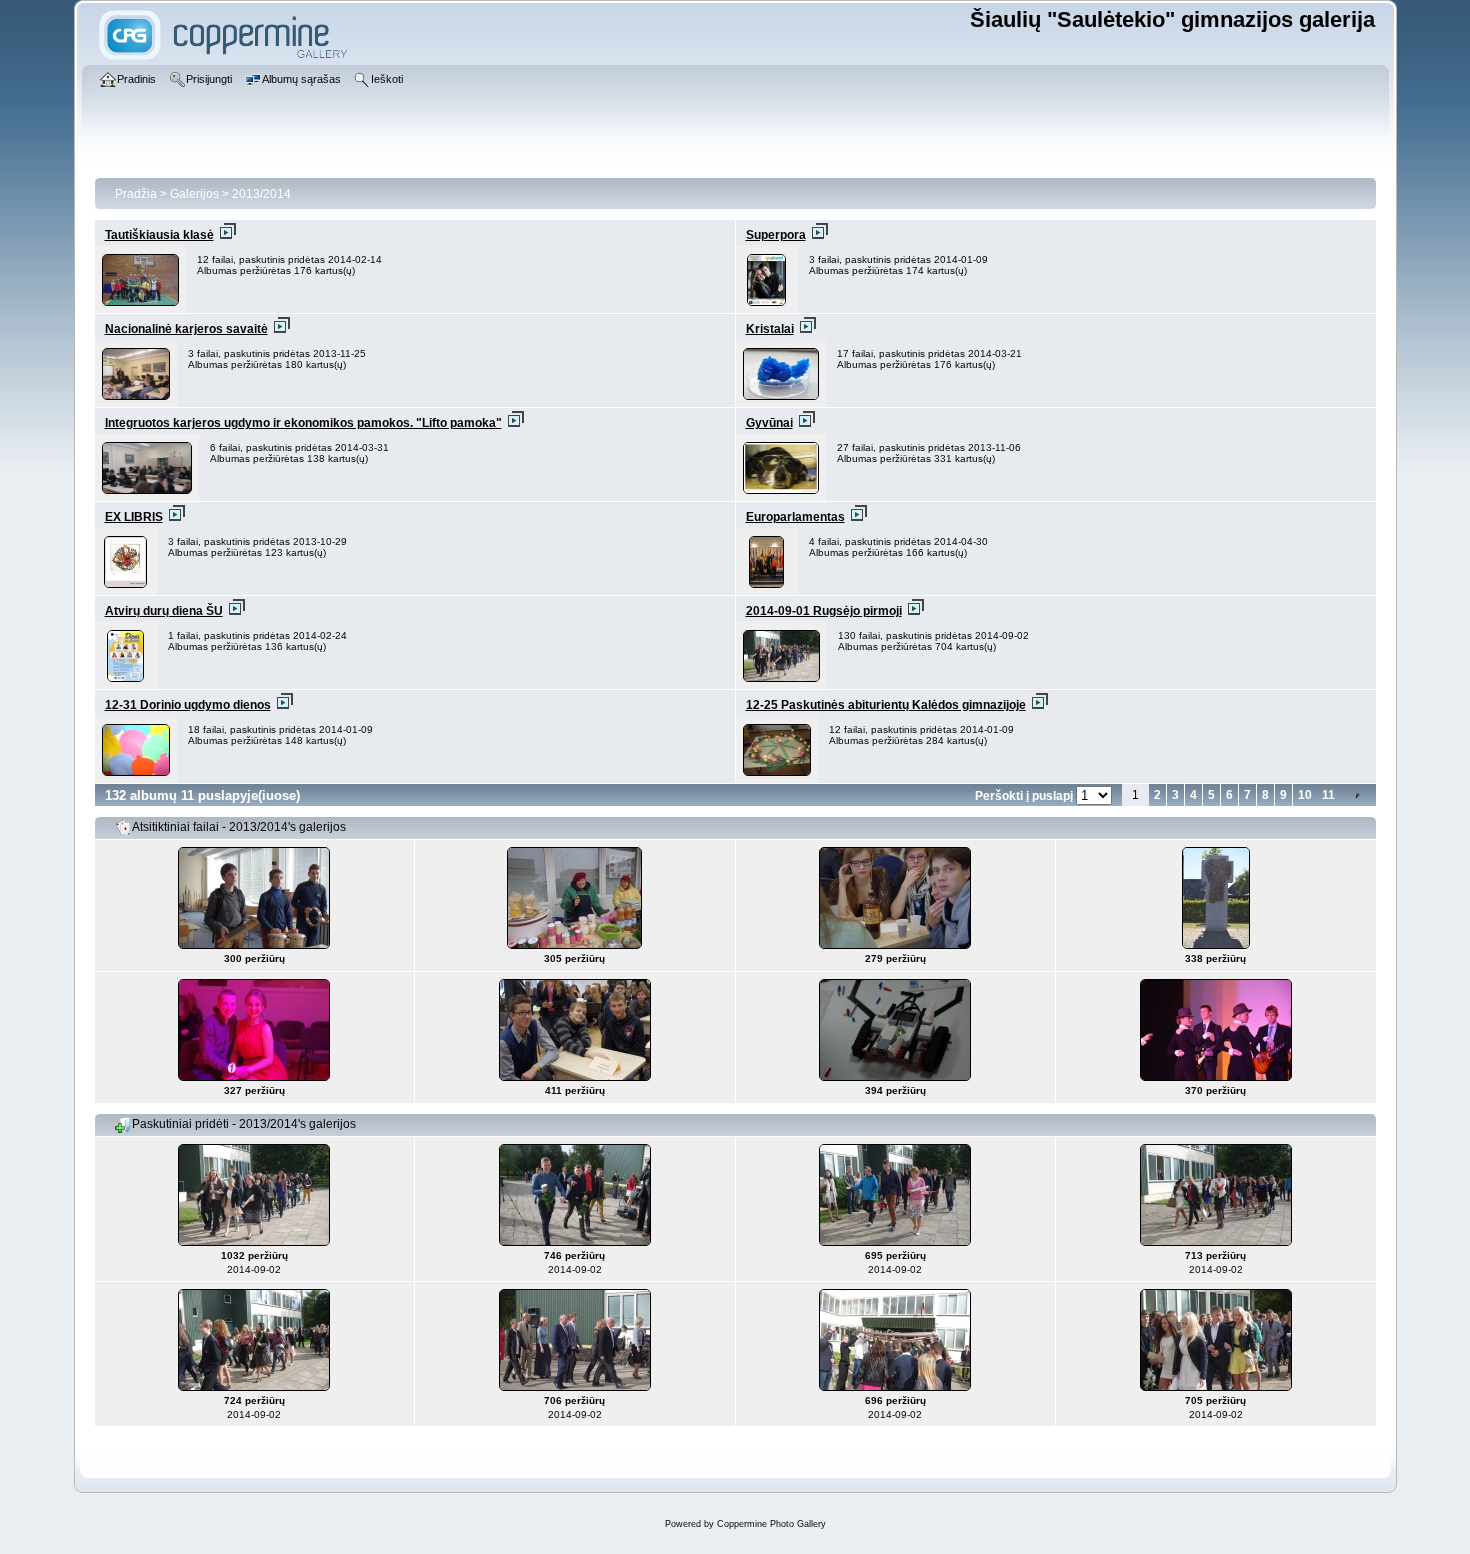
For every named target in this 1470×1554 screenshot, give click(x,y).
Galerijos (194, 194)
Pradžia (136, 194)
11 (1328, 795)
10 (1305, 795)
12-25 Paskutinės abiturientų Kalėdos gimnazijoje (886, 705)
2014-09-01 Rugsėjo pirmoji (824, 611)
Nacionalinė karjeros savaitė (186, 329)
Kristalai (770, 329)
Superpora (776, 235)
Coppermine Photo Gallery (771, 1524)
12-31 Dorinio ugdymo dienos (188, 705)
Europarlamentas (795, 517)
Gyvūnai (769, 423)
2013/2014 (261, 194)
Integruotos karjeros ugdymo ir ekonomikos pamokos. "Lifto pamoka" (303, 423)
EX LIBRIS (134, 517)
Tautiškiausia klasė (159, 235)
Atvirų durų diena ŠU (164, 611)
